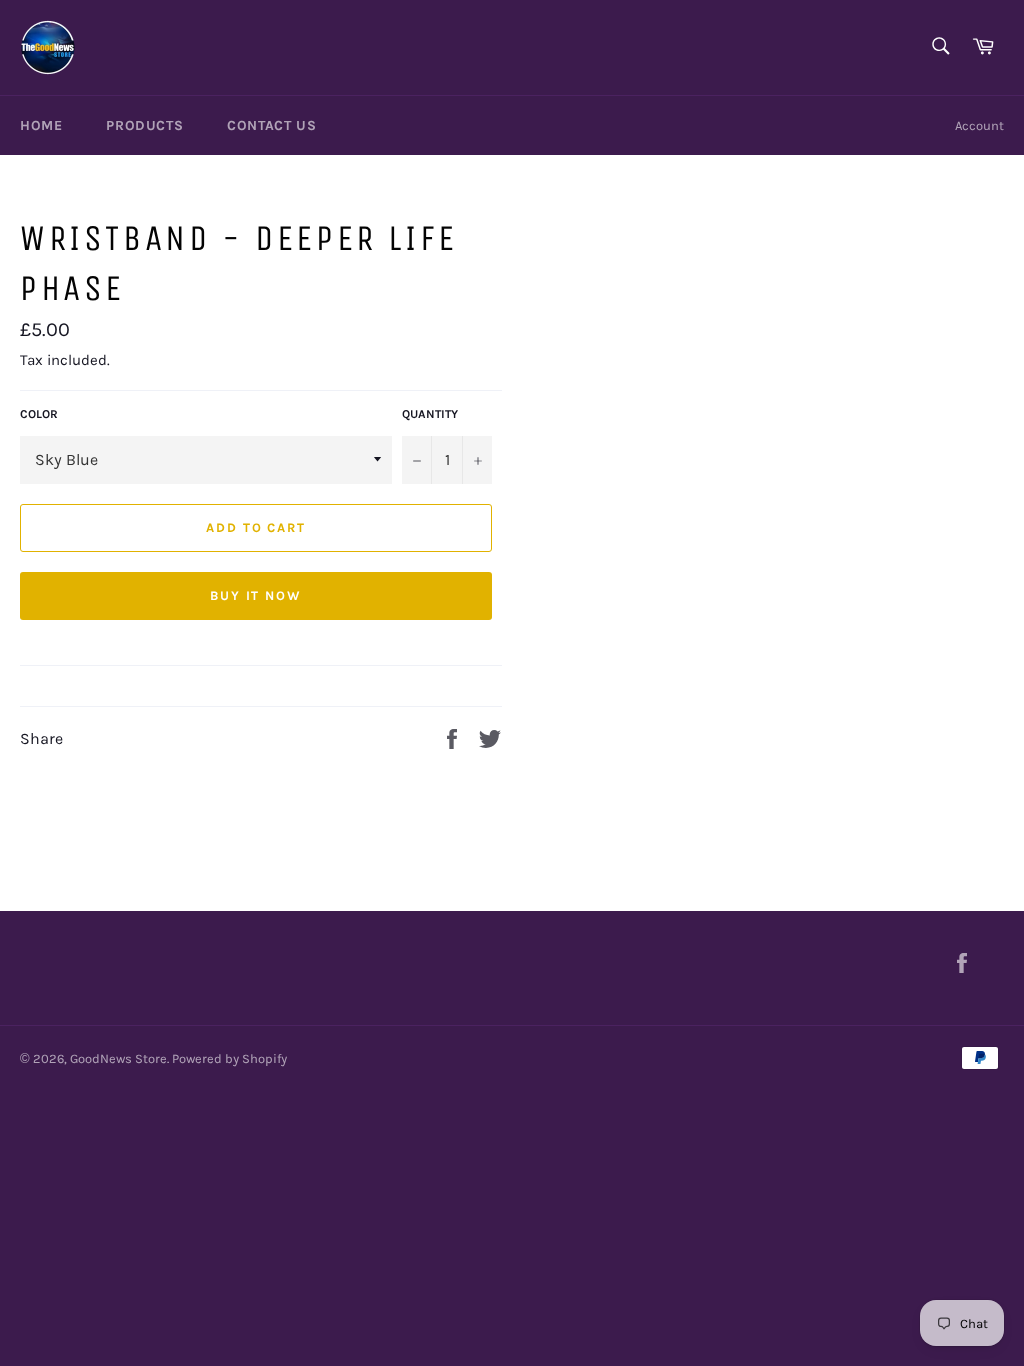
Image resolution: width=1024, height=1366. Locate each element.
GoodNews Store (118, 1058)
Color (39, 414)
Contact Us (271, 125)
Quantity (430, 414)
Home (41, 125)
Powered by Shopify (229, 1058)
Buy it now (256, 595)
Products (144, 125)
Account (979, 125)
